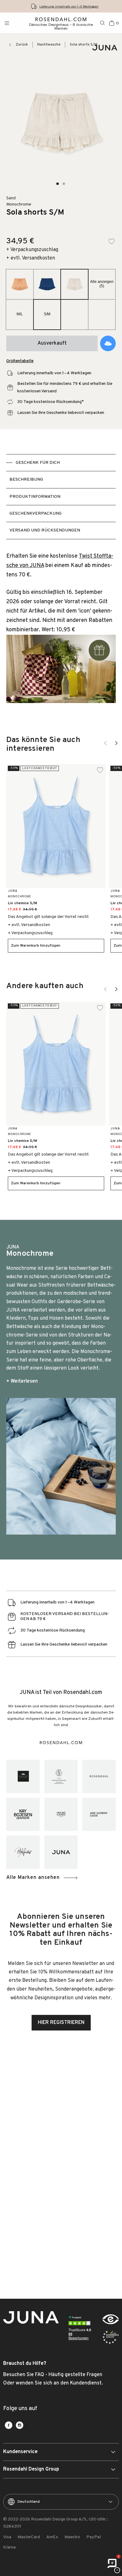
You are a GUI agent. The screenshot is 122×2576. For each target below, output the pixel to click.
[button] (58, 184)
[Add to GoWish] (108, 343)
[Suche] (103, 23)
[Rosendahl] (99, 1776)
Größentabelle (20, 361)
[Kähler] (23, 1776)
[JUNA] (61, 1852)
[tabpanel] (61, 632)
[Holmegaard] (61, 1814)
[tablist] (61, 497)
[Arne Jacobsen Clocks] (99, 1814)
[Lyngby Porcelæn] (61, 1776)
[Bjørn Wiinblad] (23, 1852)
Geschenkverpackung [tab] (36, 514)
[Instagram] (20, 2425)
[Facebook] (9, 2425)
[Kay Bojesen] (23, 1814)
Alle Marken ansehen (33, 1878)
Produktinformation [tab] (35, 497)
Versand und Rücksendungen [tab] (45, 530)
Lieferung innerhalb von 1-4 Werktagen (69, 6)
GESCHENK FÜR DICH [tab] (38, 463)
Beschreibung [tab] (26, 480)
